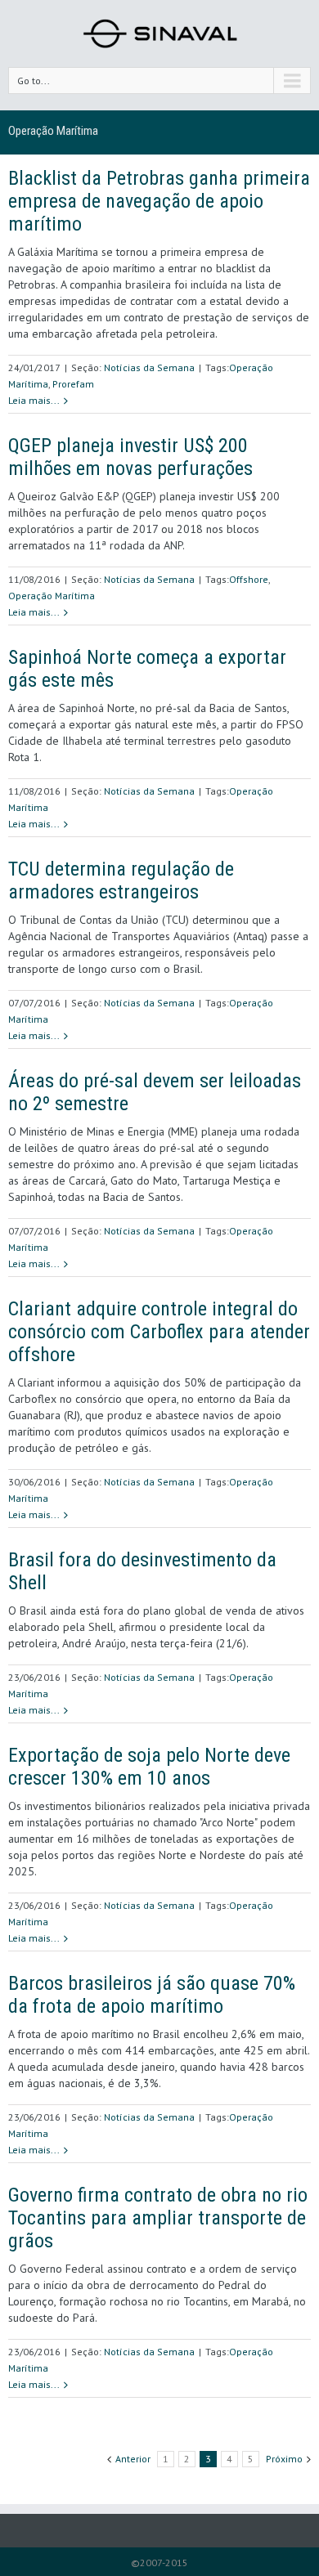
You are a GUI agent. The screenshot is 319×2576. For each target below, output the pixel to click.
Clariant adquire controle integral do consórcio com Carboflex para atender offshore (159, 1332)
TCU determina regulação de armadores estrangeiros (121, 880)
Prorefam (73, 384)
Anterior (133, 2459)
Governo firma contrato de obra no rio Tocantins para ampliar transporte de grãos (158, 2218)
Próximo (284, 2459)
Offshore (249, 579)
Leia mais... (34, 400)
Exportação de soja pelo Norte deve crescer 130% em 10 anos (149, 1767)
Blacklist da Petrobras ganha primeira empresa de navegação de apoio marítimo (159, 201)
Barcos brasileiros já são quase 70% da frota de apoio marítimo (152, 1995)
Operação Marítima (52, 596)
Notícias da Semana (149, 367)
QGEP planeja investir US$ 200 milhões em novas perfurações (130, 457)
